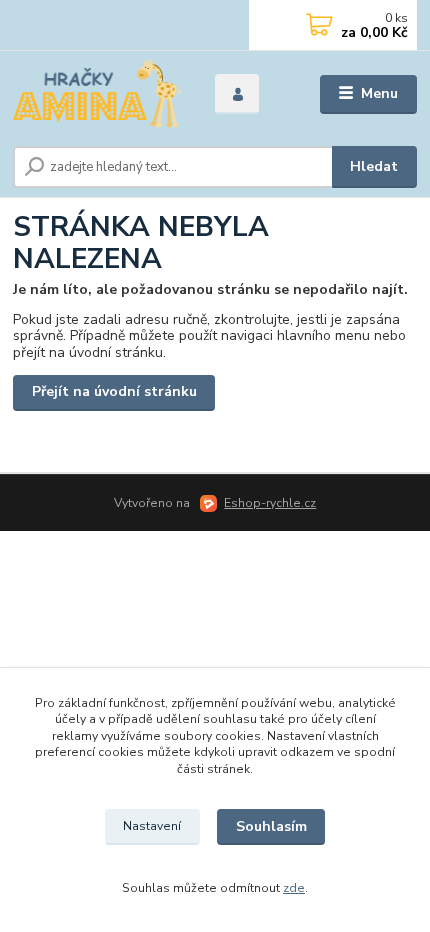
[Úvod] (97, 94)
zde (294, 888)
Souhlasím (271, 826)
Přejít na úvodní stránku (114, 391)
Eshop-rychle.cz (270, 503)
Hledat (374, 166)
